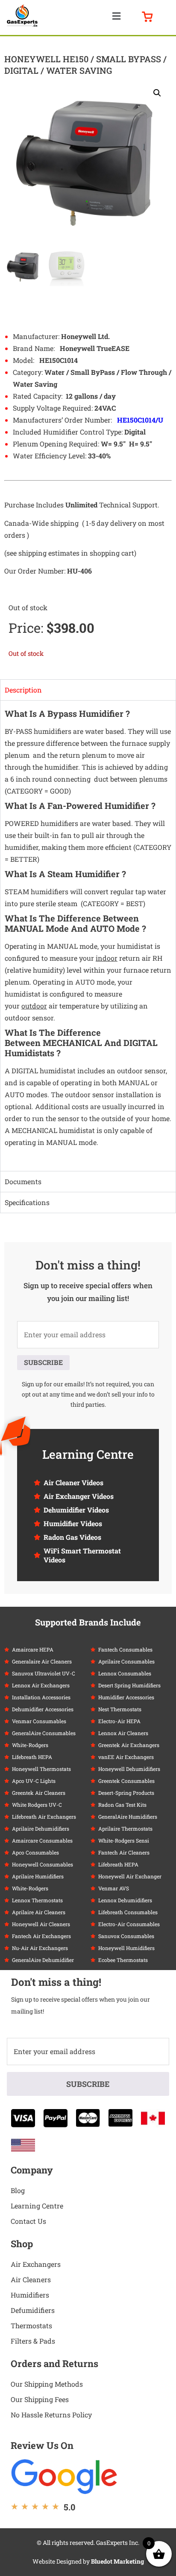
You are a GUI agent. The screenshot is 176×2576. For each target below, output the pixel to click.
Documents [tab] (23, 1181)
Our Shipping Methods (47, 2384)
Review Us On (42, 2445)
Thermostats (31, 2325)
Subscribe (43, 1362)
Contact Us (28, 2221)
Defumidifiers (33, 2310)
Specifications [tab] (27, 1202)
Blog (18, 2190)
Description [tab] (23, 690)
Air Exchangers (36, 2264)
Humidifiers (30, 2295)
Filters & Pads (33, 2341)
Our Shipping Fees (40, 2399)
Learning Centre (37, 2206)
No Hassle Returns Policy (51, 2415)
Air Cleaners (31, 2279)
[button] (117, 16)
